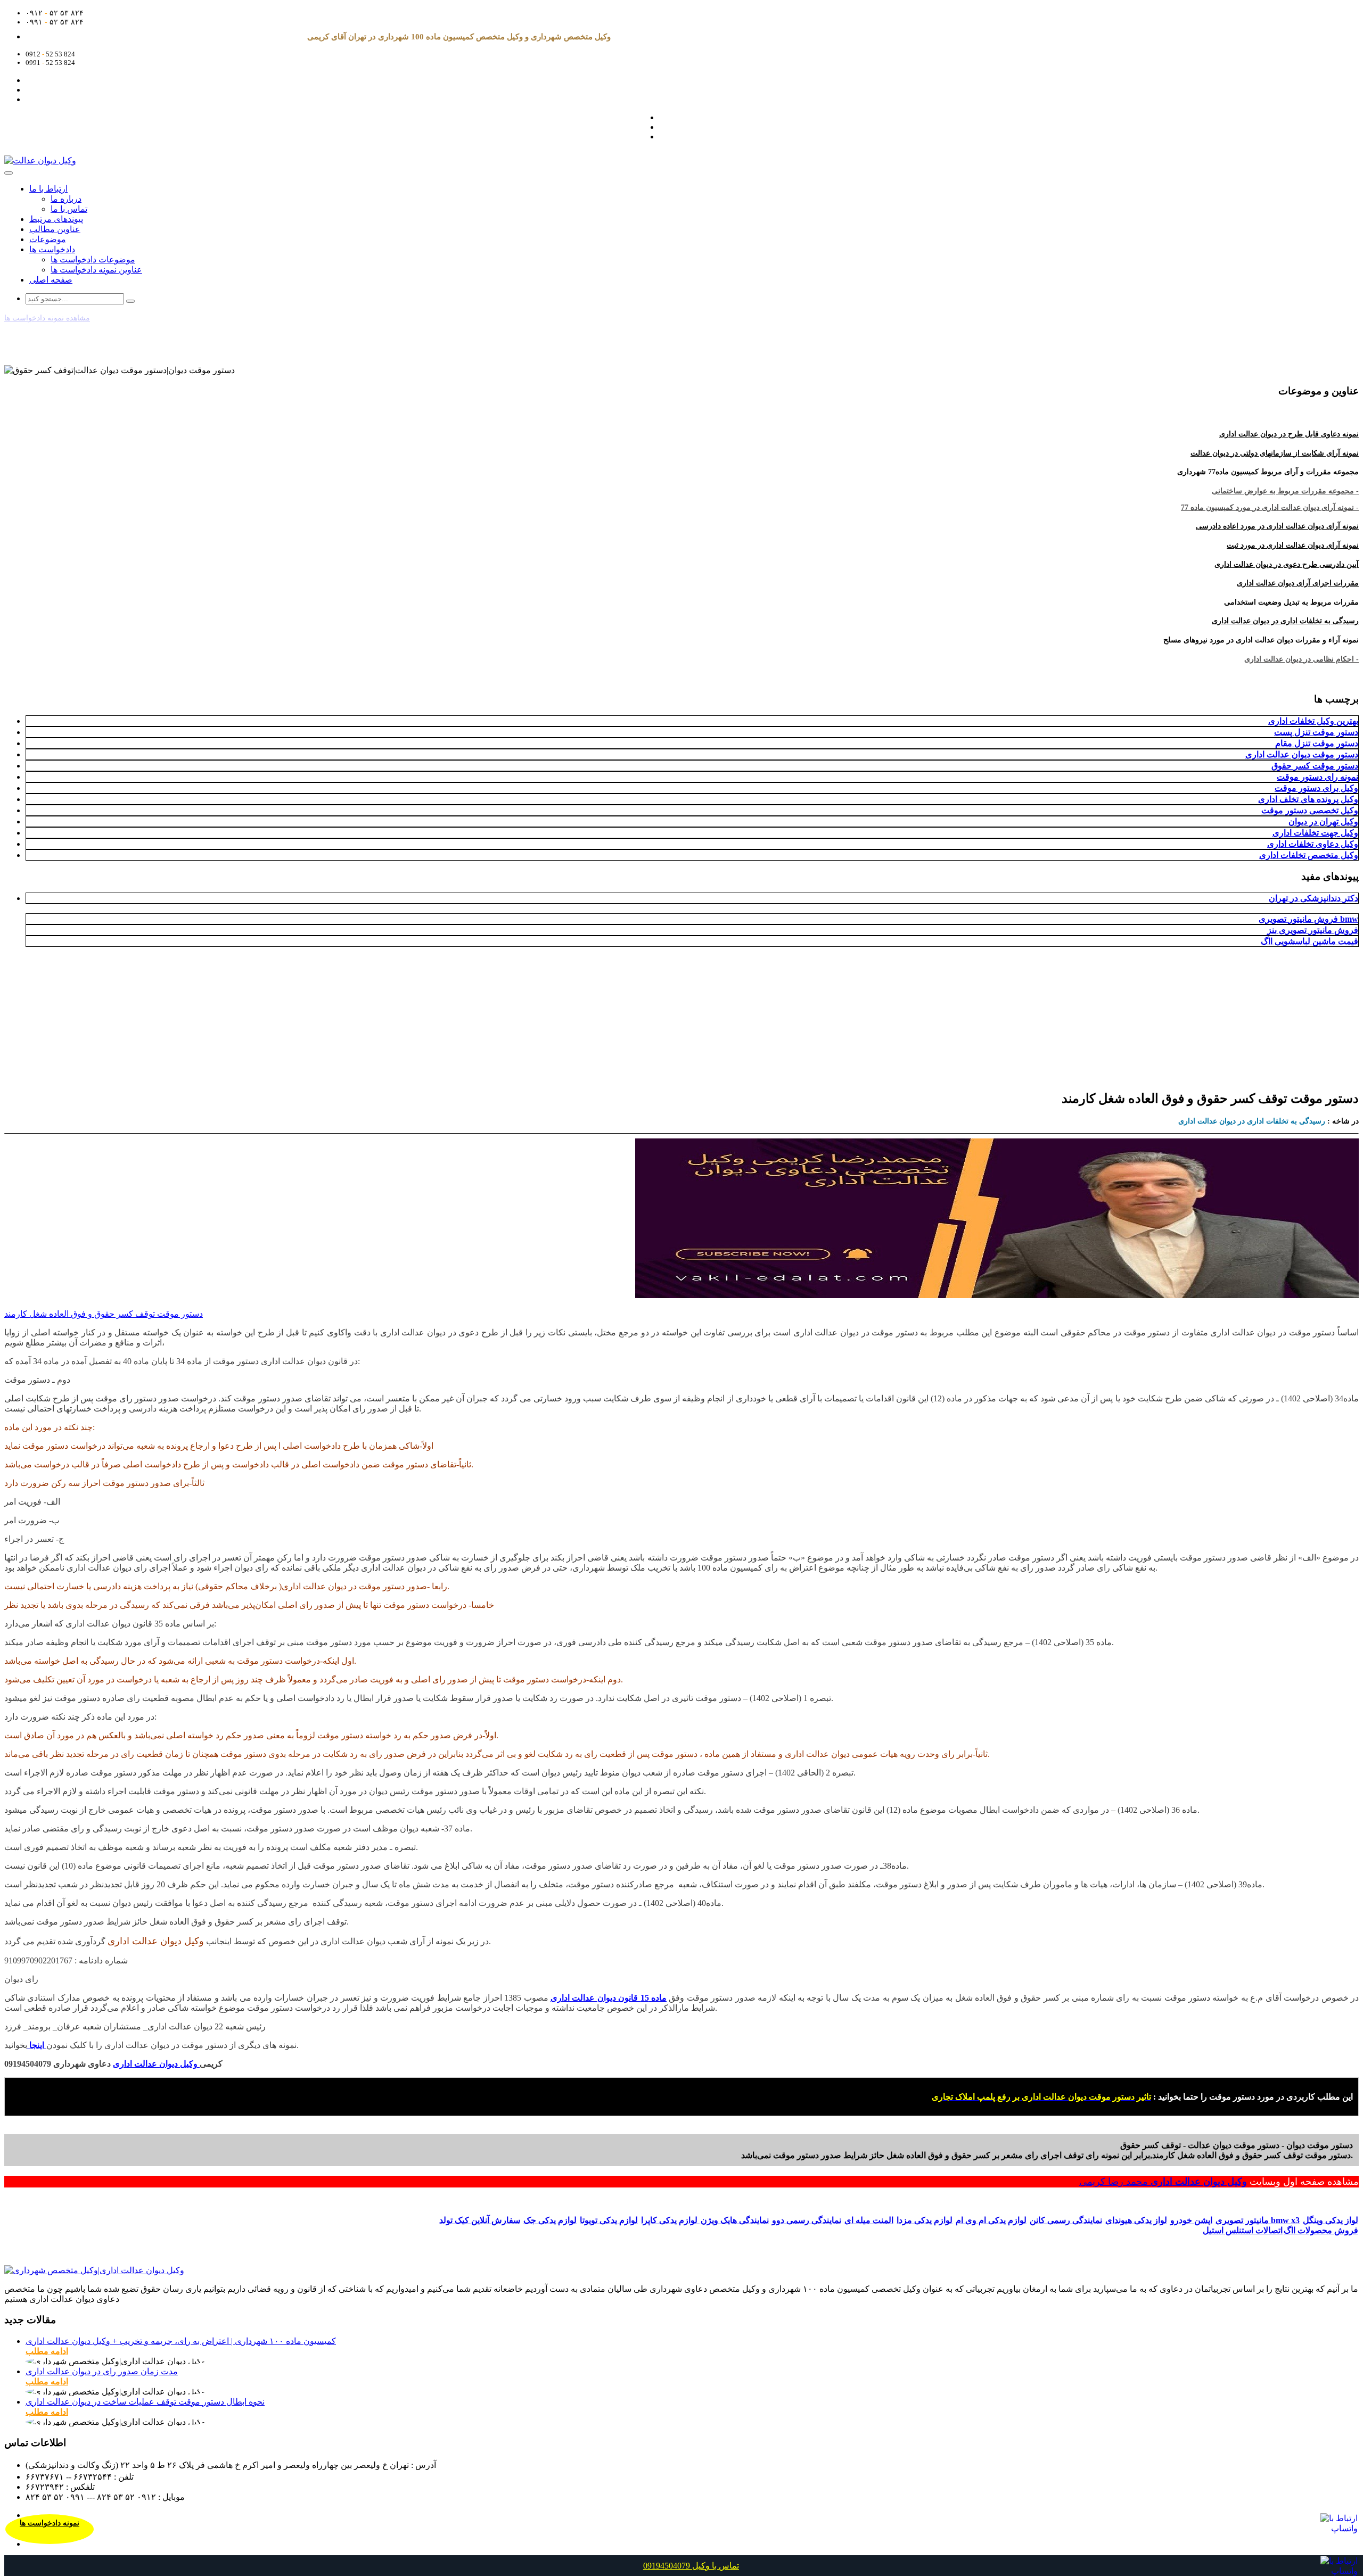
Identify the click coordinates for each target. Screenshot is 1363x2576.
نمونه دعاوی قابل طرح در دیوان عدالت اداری (1289, 434)
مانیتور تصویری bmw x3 (1258, 2220)
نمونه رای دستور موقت (1317, 777)
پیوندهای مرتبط (56, 219)
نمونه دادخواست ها (50, 2523)
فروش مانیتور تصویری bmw (1308, 919)
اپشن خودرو (1191, 2220)
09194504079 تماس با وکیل (691, 2566)
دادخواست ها (52, 249)
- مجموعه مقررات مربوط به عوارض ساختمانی (1285, 491)
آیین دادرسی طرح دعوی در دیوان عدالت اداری (1287, 564)
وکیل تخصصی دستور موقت (1310, 810)
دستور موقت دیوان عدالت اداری (1302, 754)
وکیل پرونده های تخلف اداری (1308, 799)
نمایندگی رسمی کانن (1066, 2220)
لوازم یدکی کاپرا (670, 2220)
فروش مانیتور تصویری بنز (1313, 930)
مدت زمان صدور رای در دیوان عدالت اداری (102, 2371)
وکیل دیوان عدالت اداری (1199, 2182)
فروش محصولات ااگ (1321, 2230)
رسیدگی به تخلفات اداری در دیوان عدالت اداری (1285, 621)
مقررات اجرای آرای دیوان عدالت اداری (1298, 583)
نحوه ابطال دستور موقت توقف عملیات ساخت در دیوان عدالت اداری (145, 2402)
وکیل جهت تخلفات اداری (1315, 833)
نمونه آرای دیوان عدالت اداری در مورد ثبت (1293, 545)
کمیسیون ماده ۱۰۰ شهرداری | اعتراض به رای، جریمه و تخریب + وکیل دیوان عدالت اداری (181, 2341)
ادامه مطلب (47, 2351)
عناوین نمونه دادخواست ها (96, 270)
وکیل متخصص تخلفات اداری (1309, 855)
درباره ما (66, 199)
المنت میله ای (869, 2220)
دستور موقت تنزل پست (1316, 732)
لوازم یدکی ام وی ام (991, 2220)
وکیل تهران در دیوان (1323, 821)
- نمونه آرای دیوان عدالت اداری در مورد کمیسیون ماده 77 (1270, 507)
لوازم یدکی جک (550, 2220)
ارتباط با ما (48, 189)
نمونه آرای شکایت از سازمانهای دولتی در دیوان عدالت (1275, 453)
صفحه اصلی (51, 280)
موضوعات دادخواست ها (93, 259)
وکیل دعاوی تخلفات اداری (1313, 844)
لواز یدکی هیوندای (1136, 2220)
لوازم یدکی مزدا (925, 2220)
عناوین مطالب (55, 229)
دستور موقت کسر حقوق (1315, 766)
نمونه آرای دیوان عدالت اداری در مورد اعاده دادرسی (1277, 526)
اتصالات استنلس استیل (1243, 2230)
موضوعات (48, 239)
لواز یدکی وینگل (1331, 2220)
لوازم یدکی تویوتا (609, 2220)
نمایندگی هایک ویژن (735, 2220)
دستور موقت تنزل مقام (1317, 743)
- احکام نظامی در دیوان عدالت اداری (1302, 659)
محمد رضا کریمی (1115, 2182)
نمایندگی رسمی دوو (807, 2220)
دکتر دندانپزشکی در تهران (1313, 898)
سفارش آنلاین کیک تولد (480, 2220)
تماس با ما (69, 209)
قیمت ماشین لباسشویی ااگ (1309, 941)
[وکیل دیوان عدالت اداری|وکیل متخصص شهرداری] (94, 2270)
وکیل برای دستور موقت (1316, 788)
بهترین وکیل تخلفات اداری (1313, 721)
